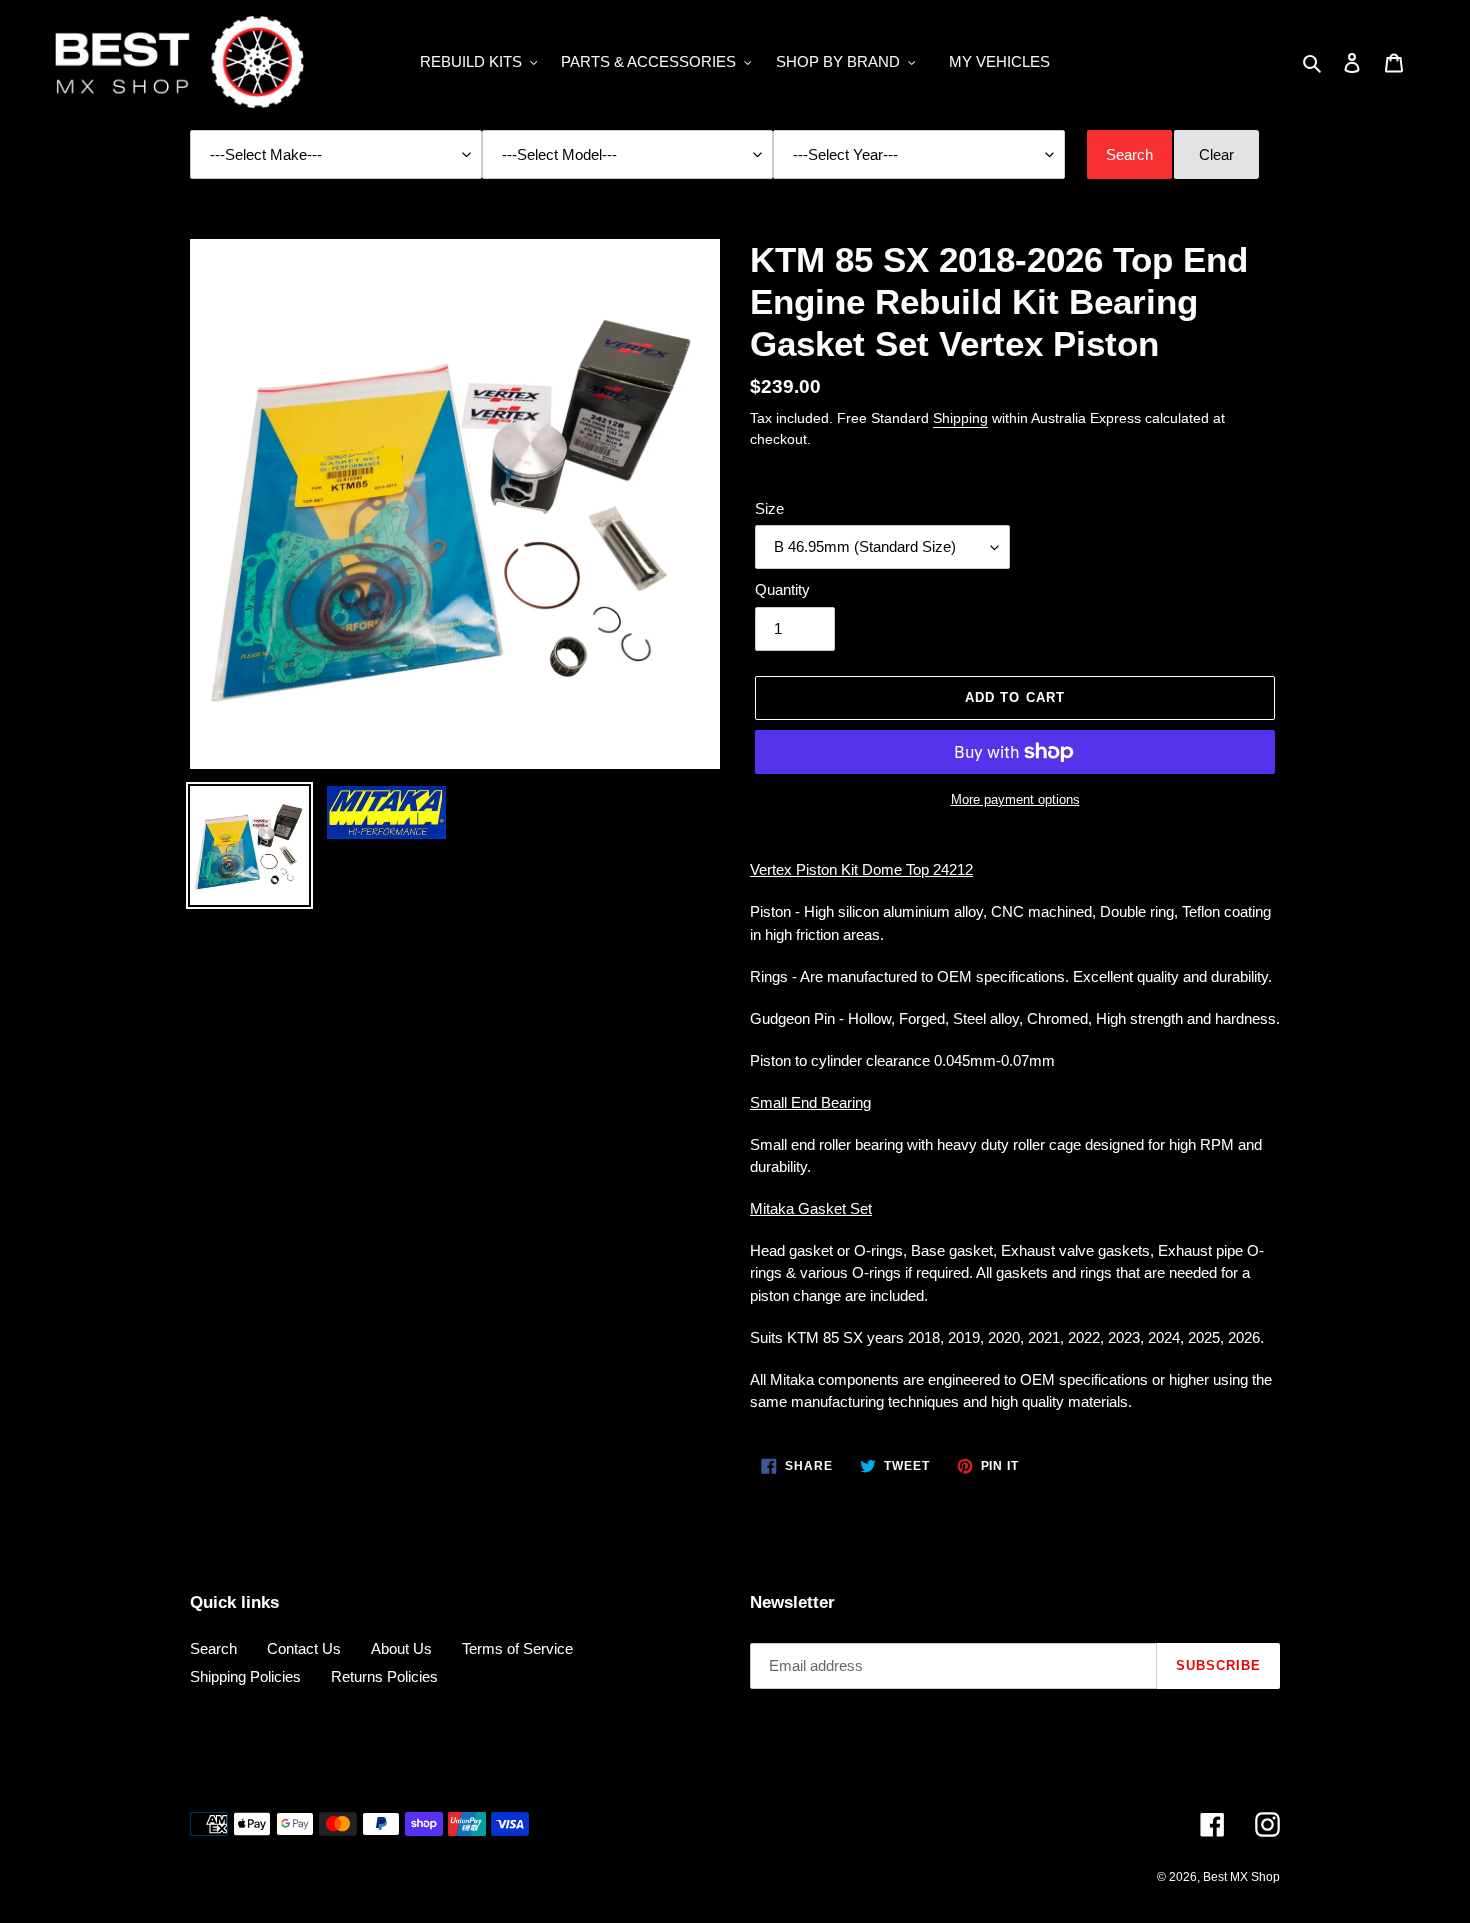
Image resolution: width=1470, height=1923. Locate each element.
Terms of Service (517, 1648)
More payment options (1015, 799)
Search (213, 1648)
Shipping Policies (245, 1676)
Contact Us (304, 1648)
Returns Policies (384, 1676)
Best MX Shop (1241, 1877)
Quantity (782, 589)
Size (769, 508)
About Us (401, 1648)
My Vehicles (999, 61)
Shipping (960, 418)
